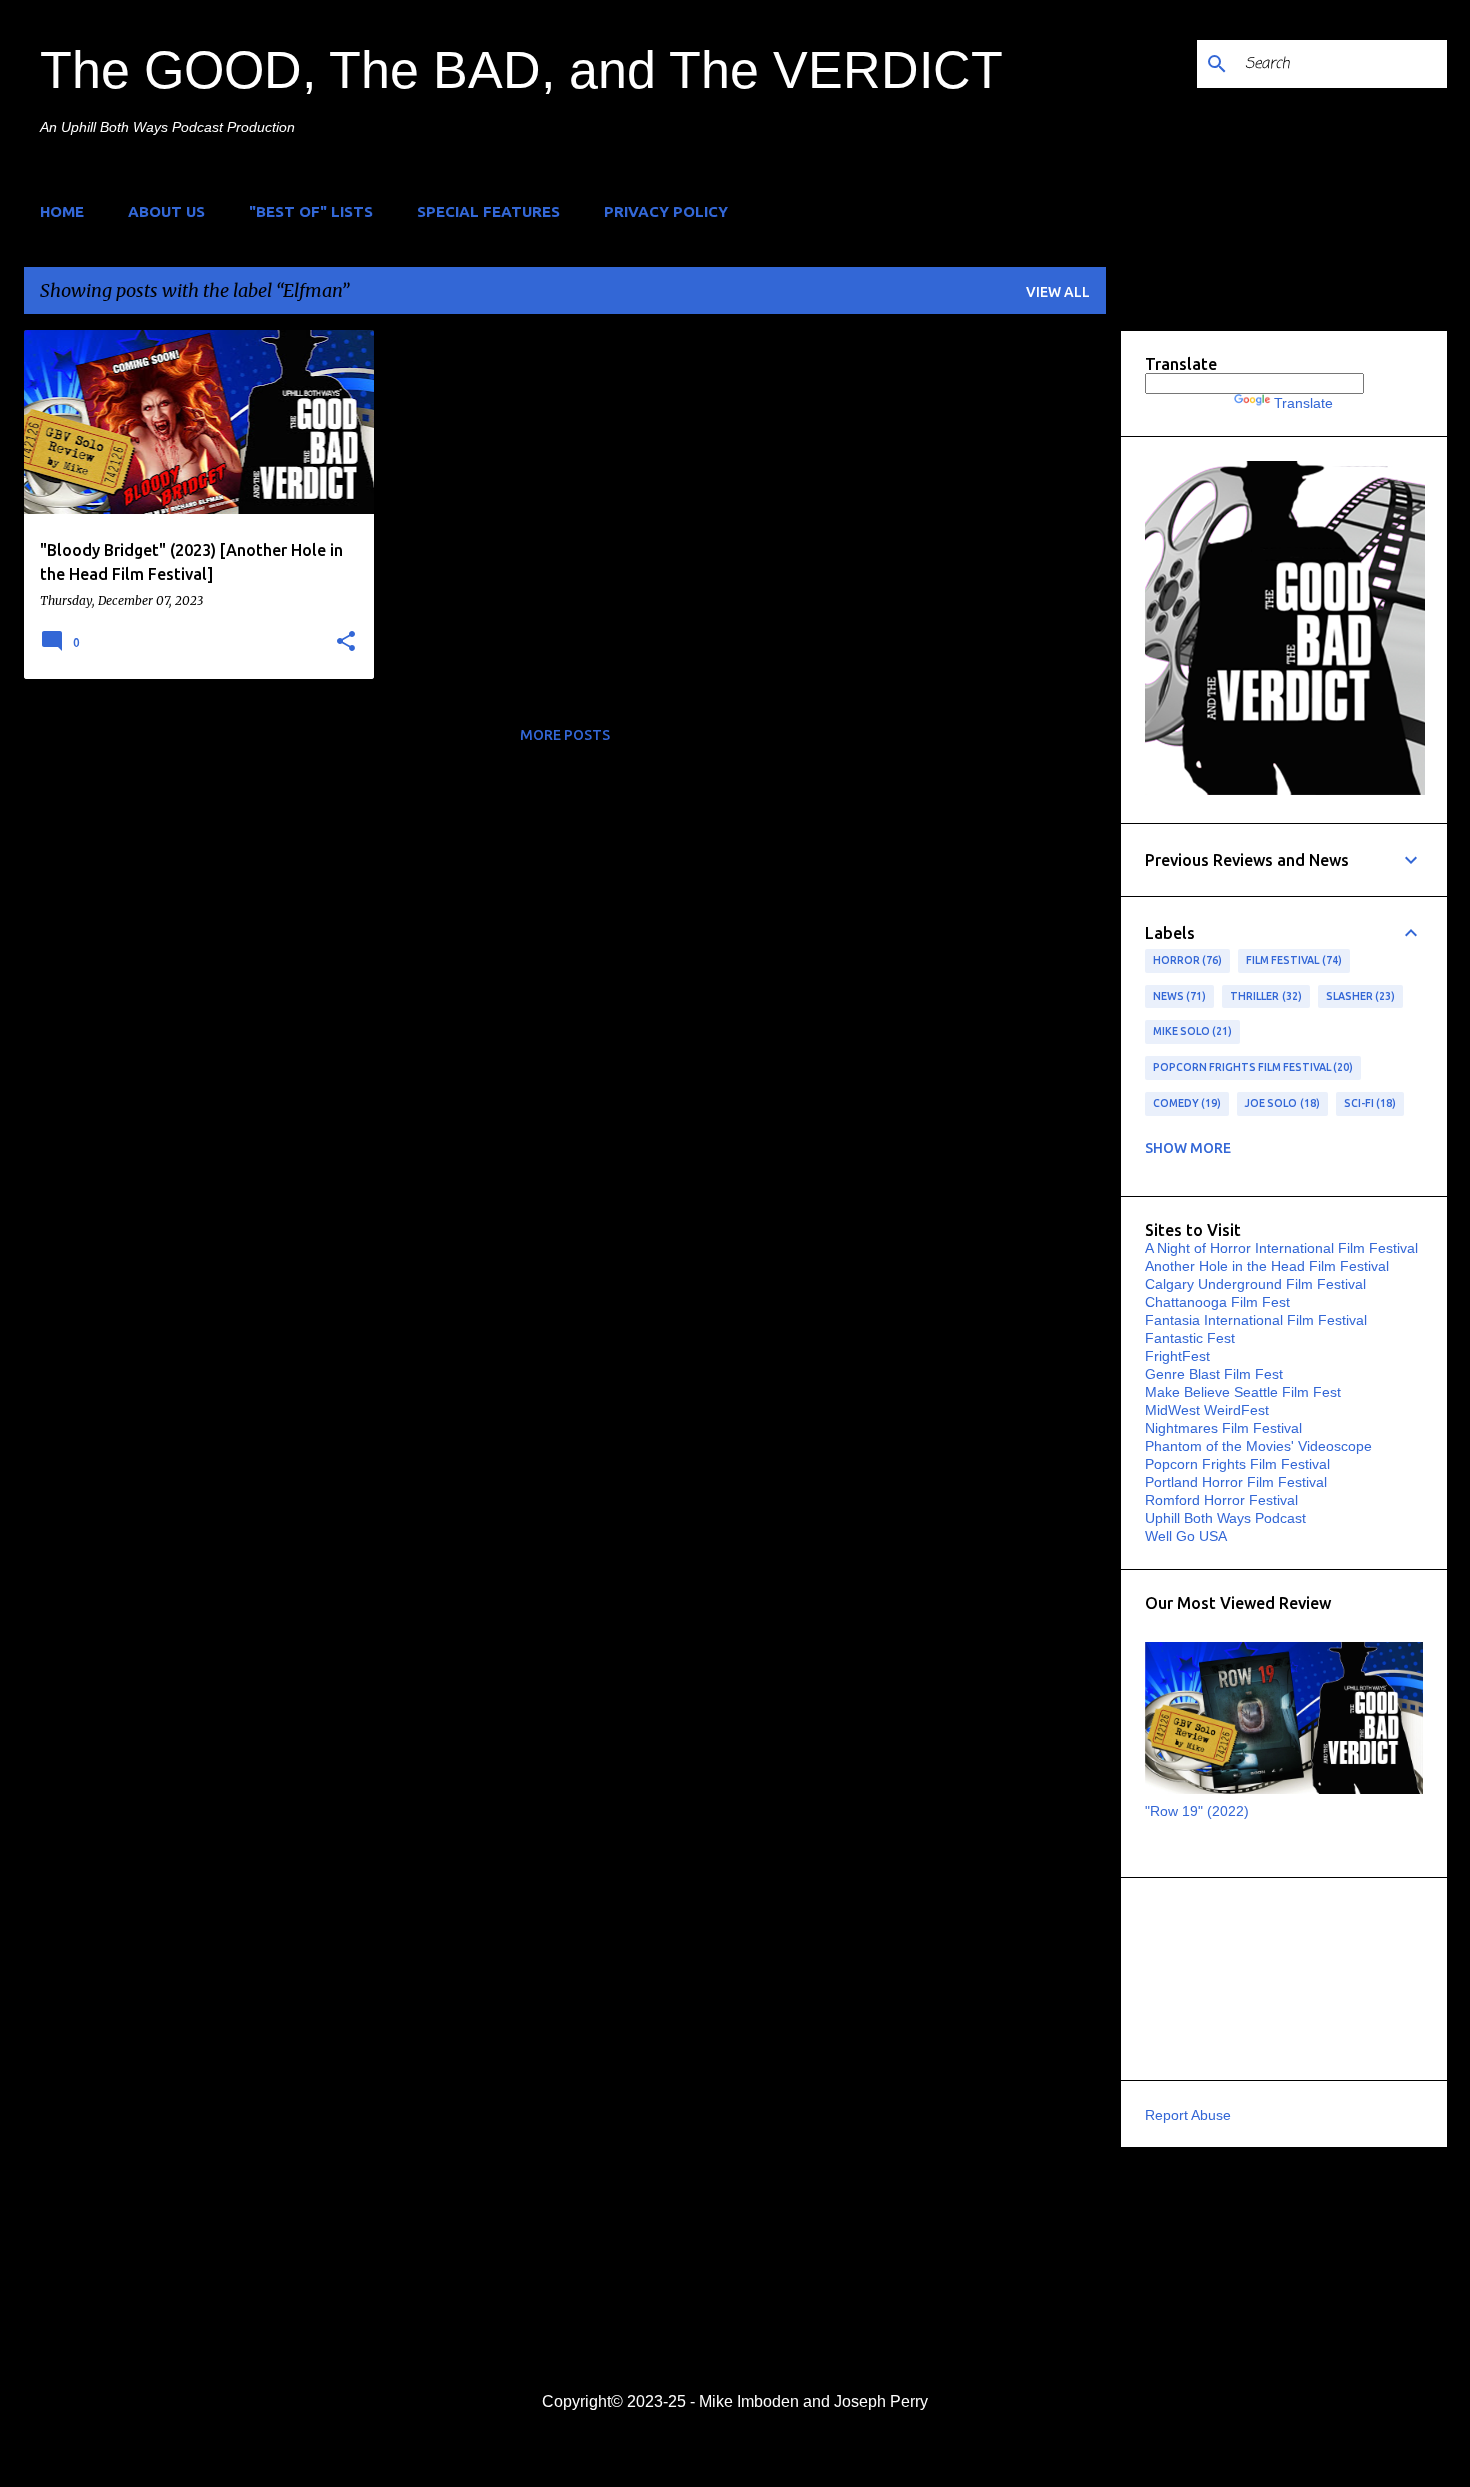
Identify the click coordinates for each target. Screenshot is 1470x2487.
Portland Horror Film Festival (1236, 1482)
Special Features (488, 211)
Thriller (1264, 996)
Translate (1303, 403)
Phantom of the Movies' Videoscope (1258, 1446)
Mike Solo (1191, 1031)
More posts (565, 735)
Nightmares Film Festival (1223, 1428)
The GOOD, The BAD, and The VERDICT (521, 70)
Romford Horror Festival (1221, 1500)
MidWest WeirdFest (1207, 1410)
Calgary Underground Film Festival (1255, 1284)
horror (1186, 960)
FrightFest (1177, 1356)
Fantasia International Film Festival (1256, 1320)
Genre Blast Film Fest (1214, 1374)
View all (1058, 292)
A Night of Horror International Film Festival (1281, 1248)
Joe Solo (1280, 1103)
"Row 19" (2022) (1197, 1811)
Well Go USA (1186, 1536)
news (1178, 996)
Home (62, 211)
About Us (166, 211)
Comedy (1185, 1103)
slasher (1359, 996)
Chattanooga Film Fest (1217, 1302)
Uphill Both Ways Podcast (1225, 1518)
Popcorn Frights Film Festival (1251, 1067)
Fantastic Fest (1190, 1338)
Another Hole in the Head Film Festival (1267, 1266)
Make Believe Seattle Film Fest (1243, 1392)
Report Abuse (1188, 2115)
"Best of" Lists (311, 211)
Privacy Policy (666, 211)
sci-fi (1368, 1103)
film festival (1292, 960)
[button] (346, 642)
